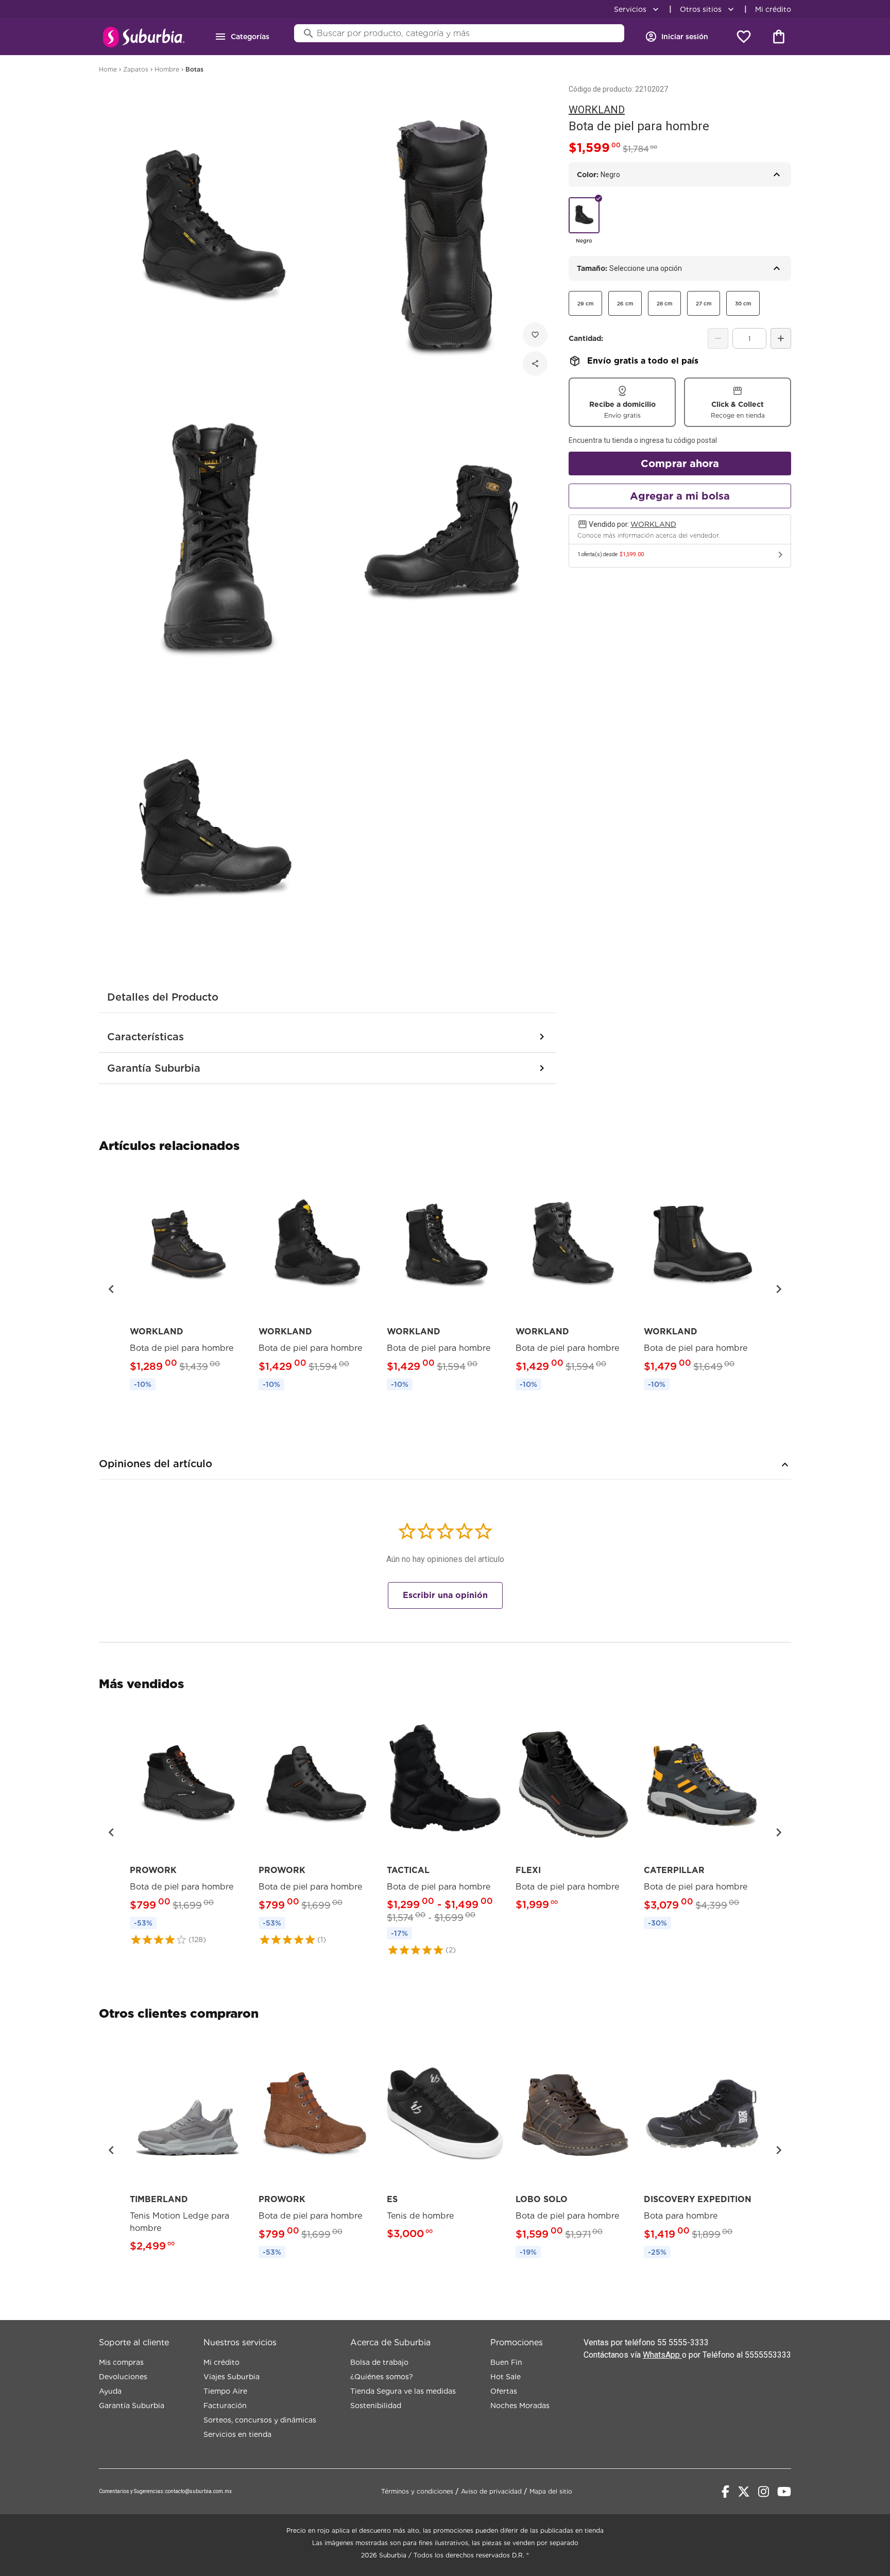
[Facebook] (725, 2492)
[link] (188, 1283)
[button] (111, 1289)
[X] (744, 2492)
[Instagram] (764, 2492)
